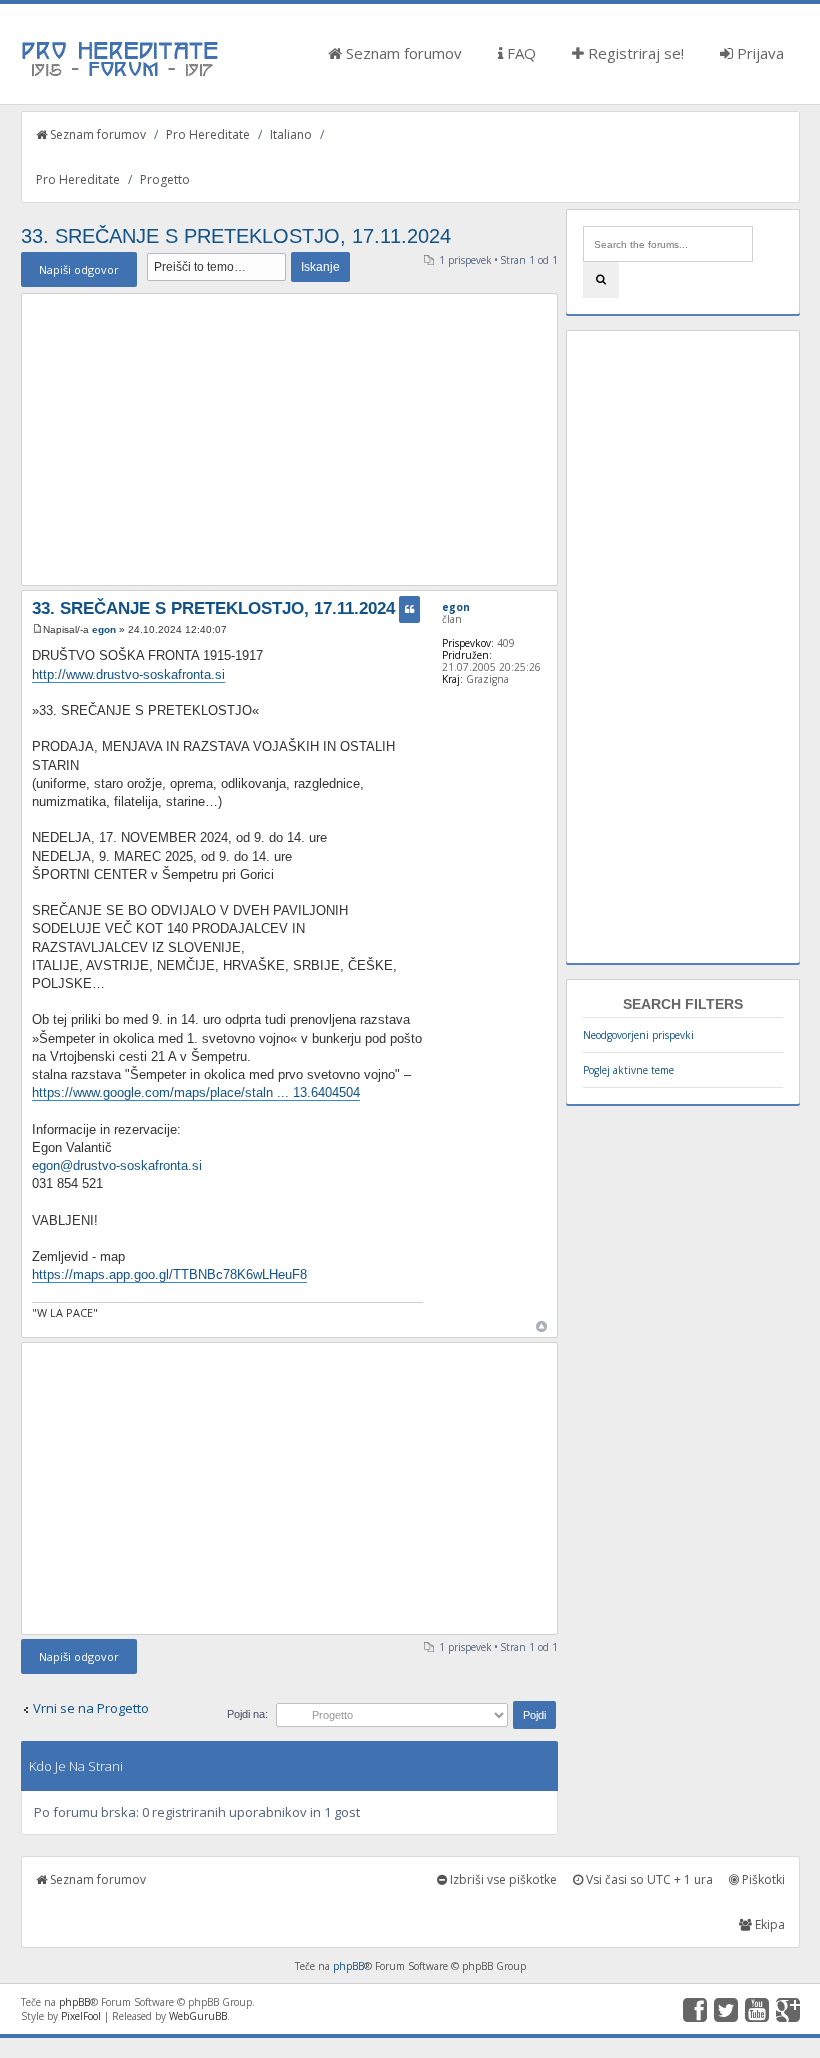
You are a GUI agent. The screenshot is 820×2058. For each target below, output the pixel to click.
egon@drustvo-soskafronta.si (117, 1165)
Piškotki (762, 1879)
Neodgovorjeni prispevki (638, 1035)
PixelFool (81, 2016)
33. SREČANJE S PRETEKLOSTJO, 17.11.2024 (236, 236)
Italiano (291, 134)
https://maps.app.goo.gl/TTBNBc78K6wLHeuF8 (169, 1274)
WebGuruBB (198, 2016)
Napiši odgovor (79, 269)
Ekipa (768, 1924)
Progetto (165, 179)
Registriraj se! (634, 53)
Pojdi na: (247, 1714)
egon (104, 629)
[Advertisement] (290, 439)
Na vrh (541, 1326)
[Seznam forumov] (121, 75)
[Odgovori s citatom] (409, 609)
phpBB (348, 1966)
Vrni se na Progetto (91, 1708)
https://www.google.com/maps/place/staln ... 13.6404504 (196, 1092)
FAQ (519, 53)
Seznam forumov (402, 53)
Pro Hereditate (208, 134)
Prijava (758, 53)
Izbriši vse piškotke (502, 1879)
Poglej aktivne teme (628, 1070)
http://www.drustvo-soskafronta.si (128, 674)
